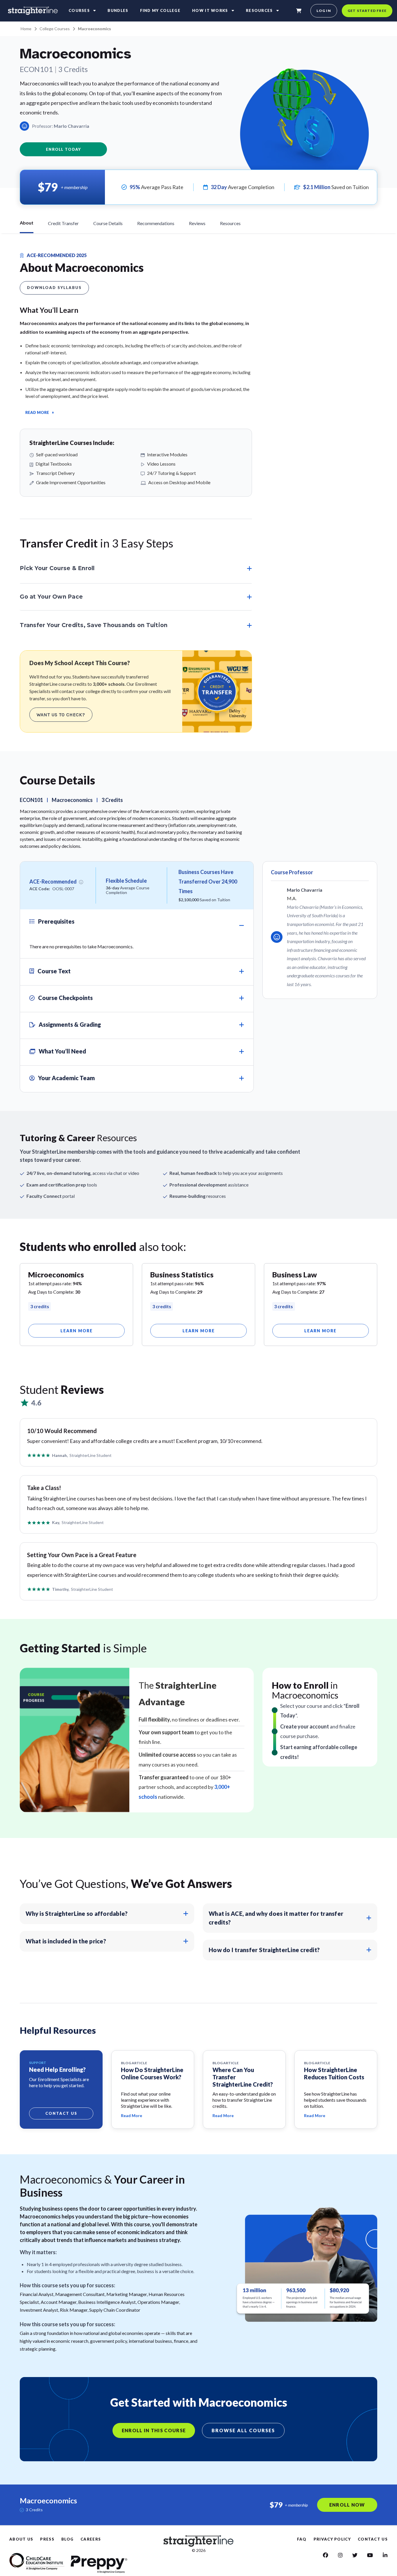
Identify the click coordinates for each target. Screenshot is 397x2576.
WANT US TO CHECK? (61, 715)
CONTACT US (373, 2539)
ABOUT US (21, 2539)
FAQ (302, 2539)
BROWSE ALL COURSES (243, 2430)
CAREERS (91, 2539)
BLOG (67, 2539)
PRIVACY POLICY (332, 2539)
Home (26, 29)
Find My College (160, 10)
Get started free (367, 11)
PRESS (47, 2539)
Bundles (118, 10)
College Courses (55, 29)
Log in (324, 11)
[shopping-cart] (299, 11)
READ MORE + (40, 412)
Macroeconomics (94, 29)
